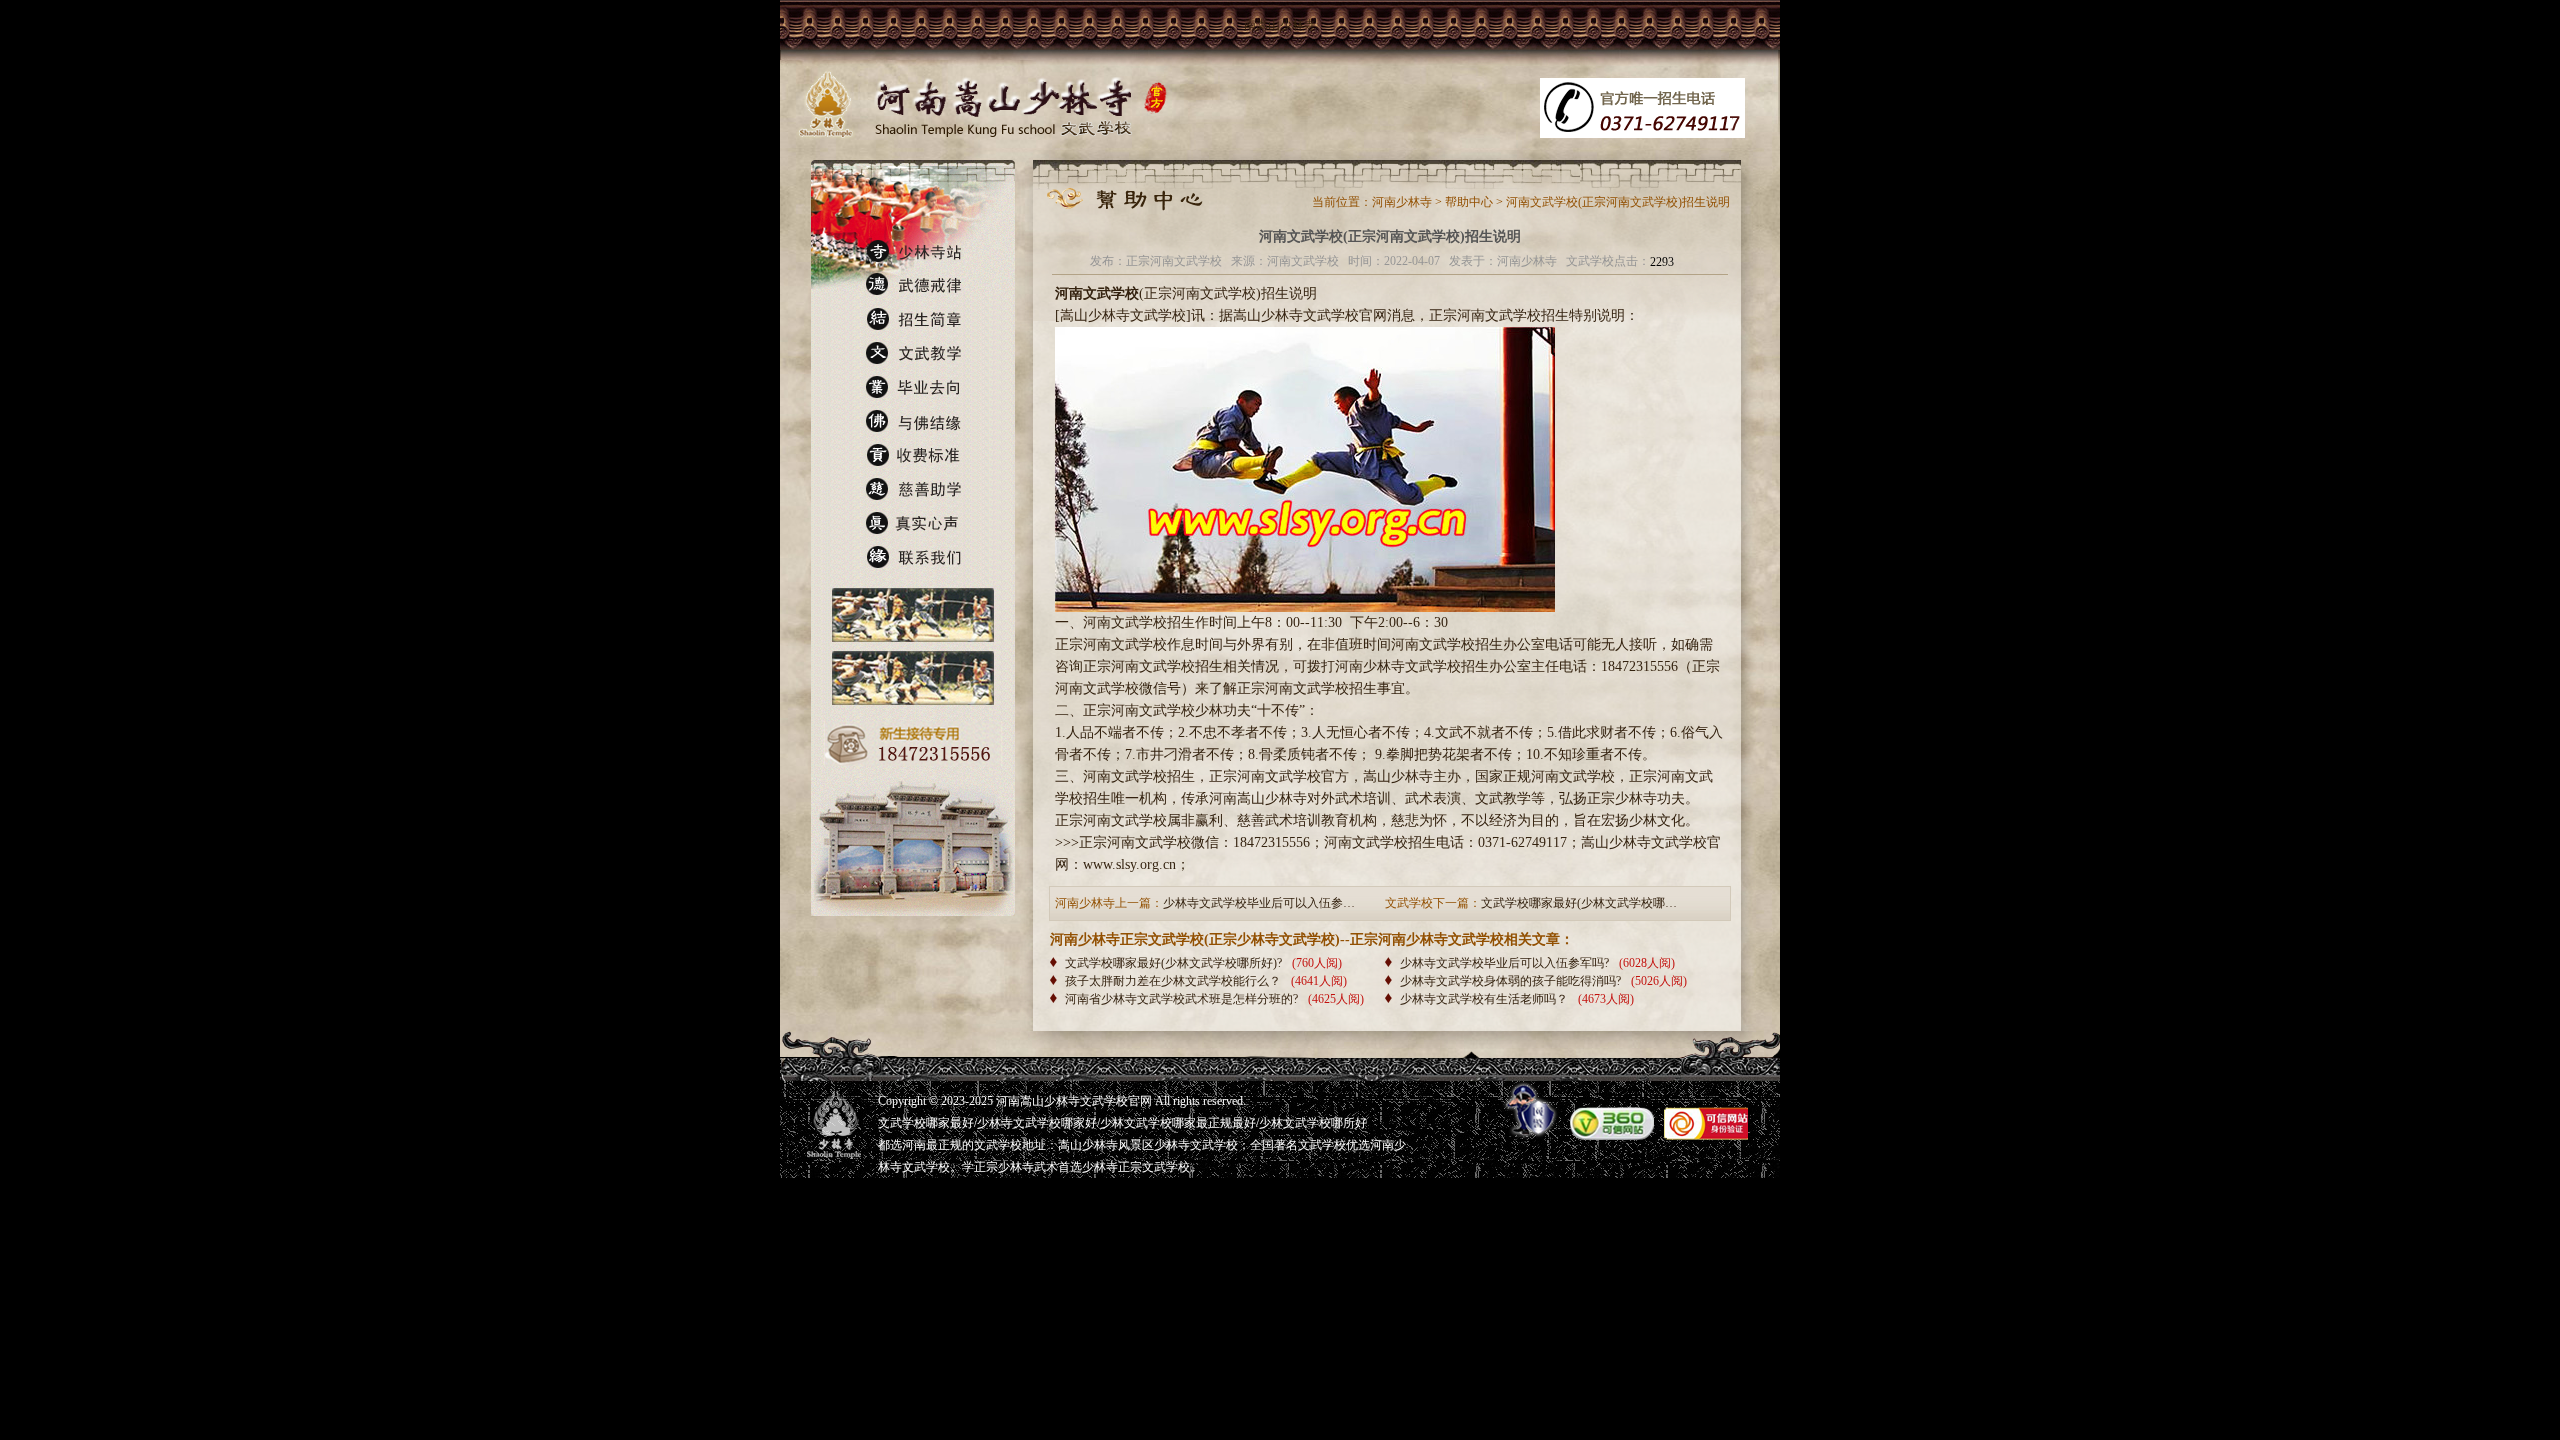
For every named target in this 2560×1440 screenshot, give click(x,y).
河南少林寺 (1402, 202)
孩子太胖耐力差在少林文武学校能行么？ (1173, 981)
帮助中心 (1469, 202)
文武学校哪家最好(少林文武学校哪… (1579, 903)
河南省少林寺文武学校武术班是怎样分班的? (1181, 999)
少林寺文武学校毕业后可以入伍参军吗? (1504, 963)
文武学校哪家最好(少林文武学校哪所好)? (1173, 963)
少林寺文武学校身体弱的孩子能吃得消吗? (1510, 981)
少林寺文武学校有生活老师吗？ (1484, 999)
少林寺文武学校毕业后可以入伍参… (1259, 903)
